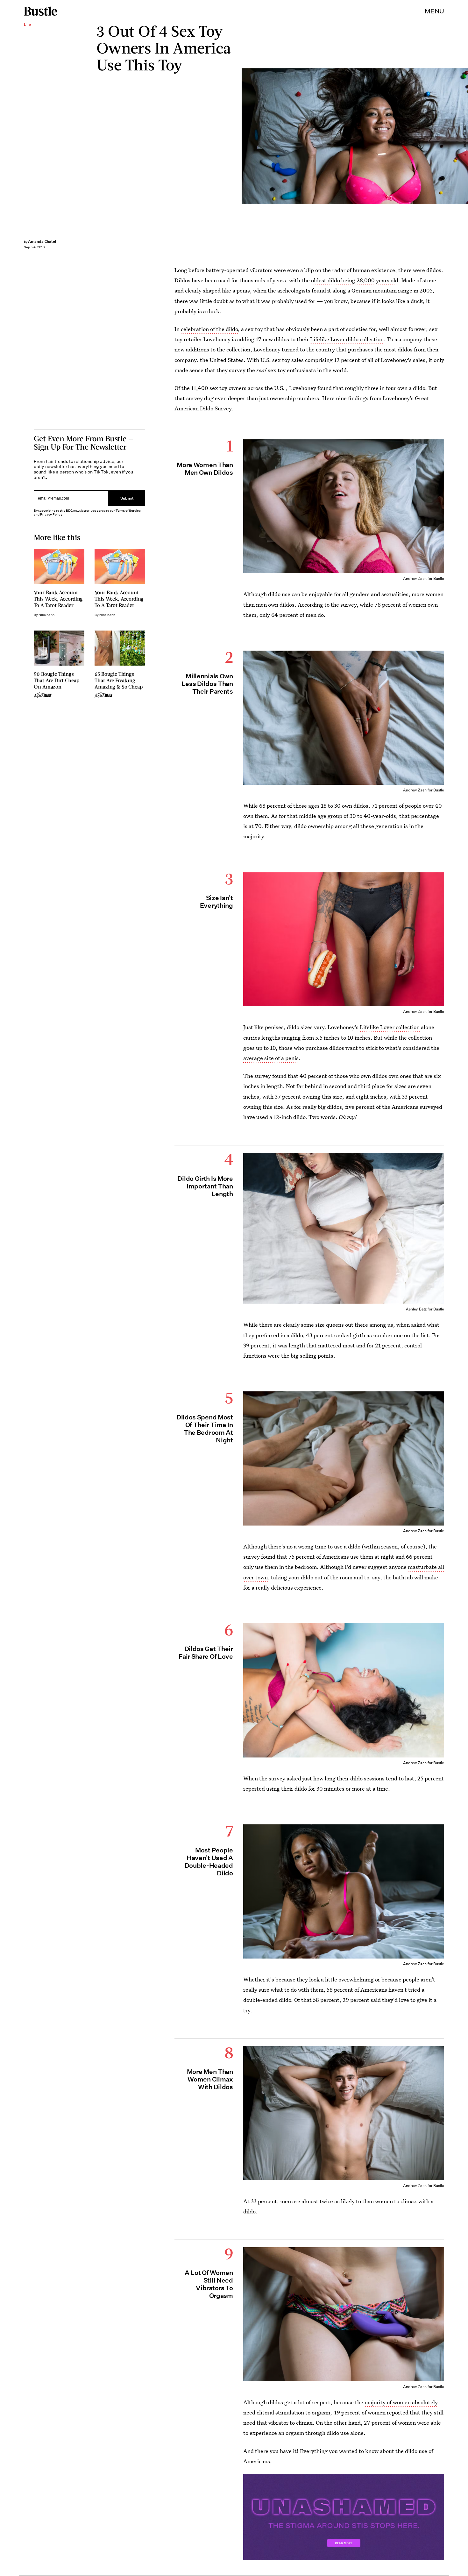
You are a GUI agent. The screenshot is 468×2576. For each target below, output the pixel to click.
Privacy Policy (51, 514)
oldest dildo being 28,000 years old (355, 280)
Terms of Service (128, 511)
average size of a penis (271, 1058)
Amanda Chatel (42, 241)
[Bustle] (41, 11)
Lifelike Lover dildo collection (347, 339)
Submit (127, 498)
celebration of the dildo (209, 329)
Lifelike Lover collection (390, 1027)
